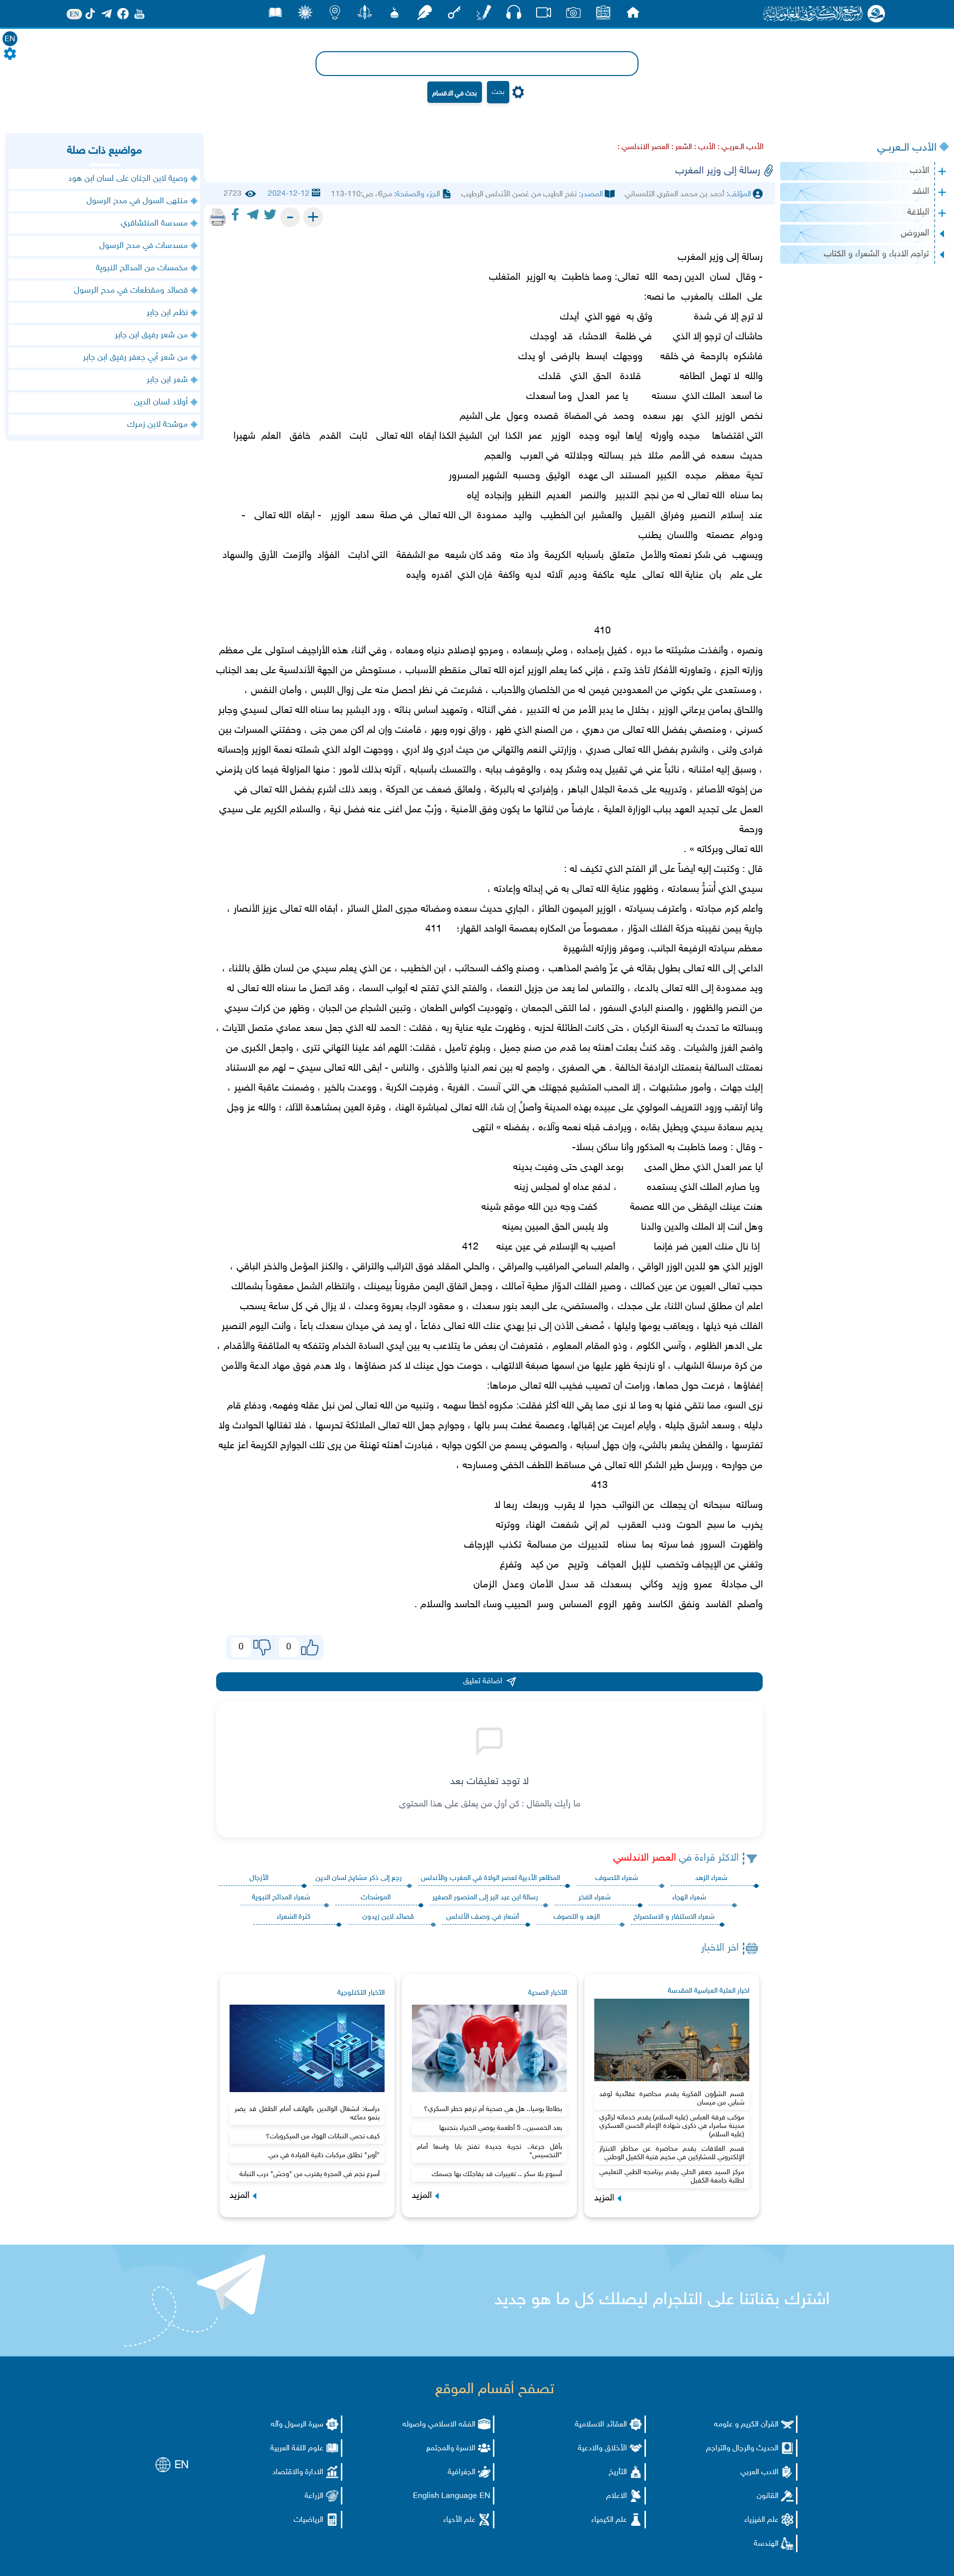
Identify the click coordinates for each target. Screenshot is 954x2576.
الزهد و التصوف (577, 1917)
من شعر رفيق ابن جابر (151, 335)
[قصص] (275, 15)
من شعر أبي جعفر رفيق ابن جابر (135, 358)
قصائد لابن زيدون (388, 1917)
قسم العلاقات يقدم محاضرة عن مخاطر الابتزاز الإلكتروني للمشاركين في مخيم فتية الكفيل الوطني (672, 2153)
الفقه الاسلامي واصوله (439, 2425)
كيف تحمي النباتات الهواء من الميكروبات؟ (323, 2137)
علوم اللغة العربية (297, 2449)
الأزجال (259, 1878)
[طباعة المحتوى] (218, 217)
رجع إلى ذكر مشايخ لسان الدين (359, 1878)
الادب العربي (759, 2472)
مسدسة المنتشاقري (154, 224)
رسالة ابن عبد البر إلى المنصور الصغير (485, 1898)
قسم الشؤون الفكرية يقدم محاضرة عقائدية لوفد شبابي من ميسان (672, 2099)
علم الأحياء (459, 2520)
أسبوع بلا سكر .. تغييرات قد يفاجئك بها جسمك (497, 2174)
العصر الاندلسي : (643, 147)
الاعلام (617, 2496)
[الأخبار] (603, 15)
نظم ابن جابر (167, 313)
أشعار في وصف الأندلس (482, 1917)
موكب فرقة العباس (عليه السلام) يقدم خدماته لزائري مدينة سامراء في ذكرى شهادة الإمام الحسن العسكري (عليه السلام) (672, 2126)
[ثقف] (305, 15)
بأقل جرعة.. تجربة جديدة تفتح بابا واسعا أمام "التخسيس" (489, 2151)
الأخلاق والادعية (602, 2449)
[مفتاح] (454, 15)
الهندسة (766, 2544)
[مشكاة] (395, 15)
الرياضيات (309, 2520)
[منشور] (365, 15)
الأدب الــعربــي (907, 148)
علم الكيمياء (609, 2520)
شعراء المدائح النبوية (281, 1898)
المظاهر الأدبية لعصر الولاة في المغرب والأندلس (490, 1878)
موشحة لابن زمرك (158, 425)
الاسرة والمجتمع (451, 2449)
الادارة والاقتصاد (298, 2472)
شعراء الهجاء (689, 1898)
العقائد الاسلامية (601, 2425)
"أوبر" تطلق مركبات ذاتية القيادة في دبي (324, 2155)
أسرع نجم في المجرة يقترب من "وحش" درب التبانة (310, 2174)
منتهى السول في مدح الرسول (137, 201)
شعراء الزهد (711, 1878)
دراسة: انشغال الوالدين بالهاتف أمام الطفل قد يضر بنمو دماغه (307, 2113)
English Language (445, 2496)
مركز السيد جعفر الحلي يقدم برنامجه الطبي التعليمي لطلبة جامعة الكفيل (672, 2177)
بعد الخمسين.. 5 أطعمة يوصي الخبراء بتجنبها (501, 2128)
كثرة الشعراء (294, 1917)
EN (10, 39)
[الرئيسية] (633, 15)
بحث (498, 92)
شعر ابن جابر (167, 380)
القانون (768, 2496)
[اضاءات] (335, 15)
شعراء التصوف (617, 1878)
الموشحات (376, 1898)
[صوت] (514, 15)
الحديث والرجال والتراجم (742, 2449)
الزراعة (314, 2496)
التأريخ (618, 2472)
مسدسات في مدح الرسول (144, 246)
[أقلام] (484, 15)
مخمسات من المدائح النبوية (142, 268)
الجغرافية (462, 2472)
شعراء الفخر (595, 1898)
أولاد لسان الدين (161, 402)
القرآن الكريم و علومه (746, 2425)
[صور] (573, 15)
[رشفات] (424, 15)
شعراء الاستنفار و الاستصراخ (674, 1917)
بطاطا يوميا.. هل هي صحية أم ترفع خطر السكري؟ (493, 2109)
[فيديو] (544, 15)
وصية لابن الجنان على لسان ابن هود (128, 179)
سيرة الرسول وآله (297, 2425)
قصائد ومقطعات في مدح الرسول (131, 291)
